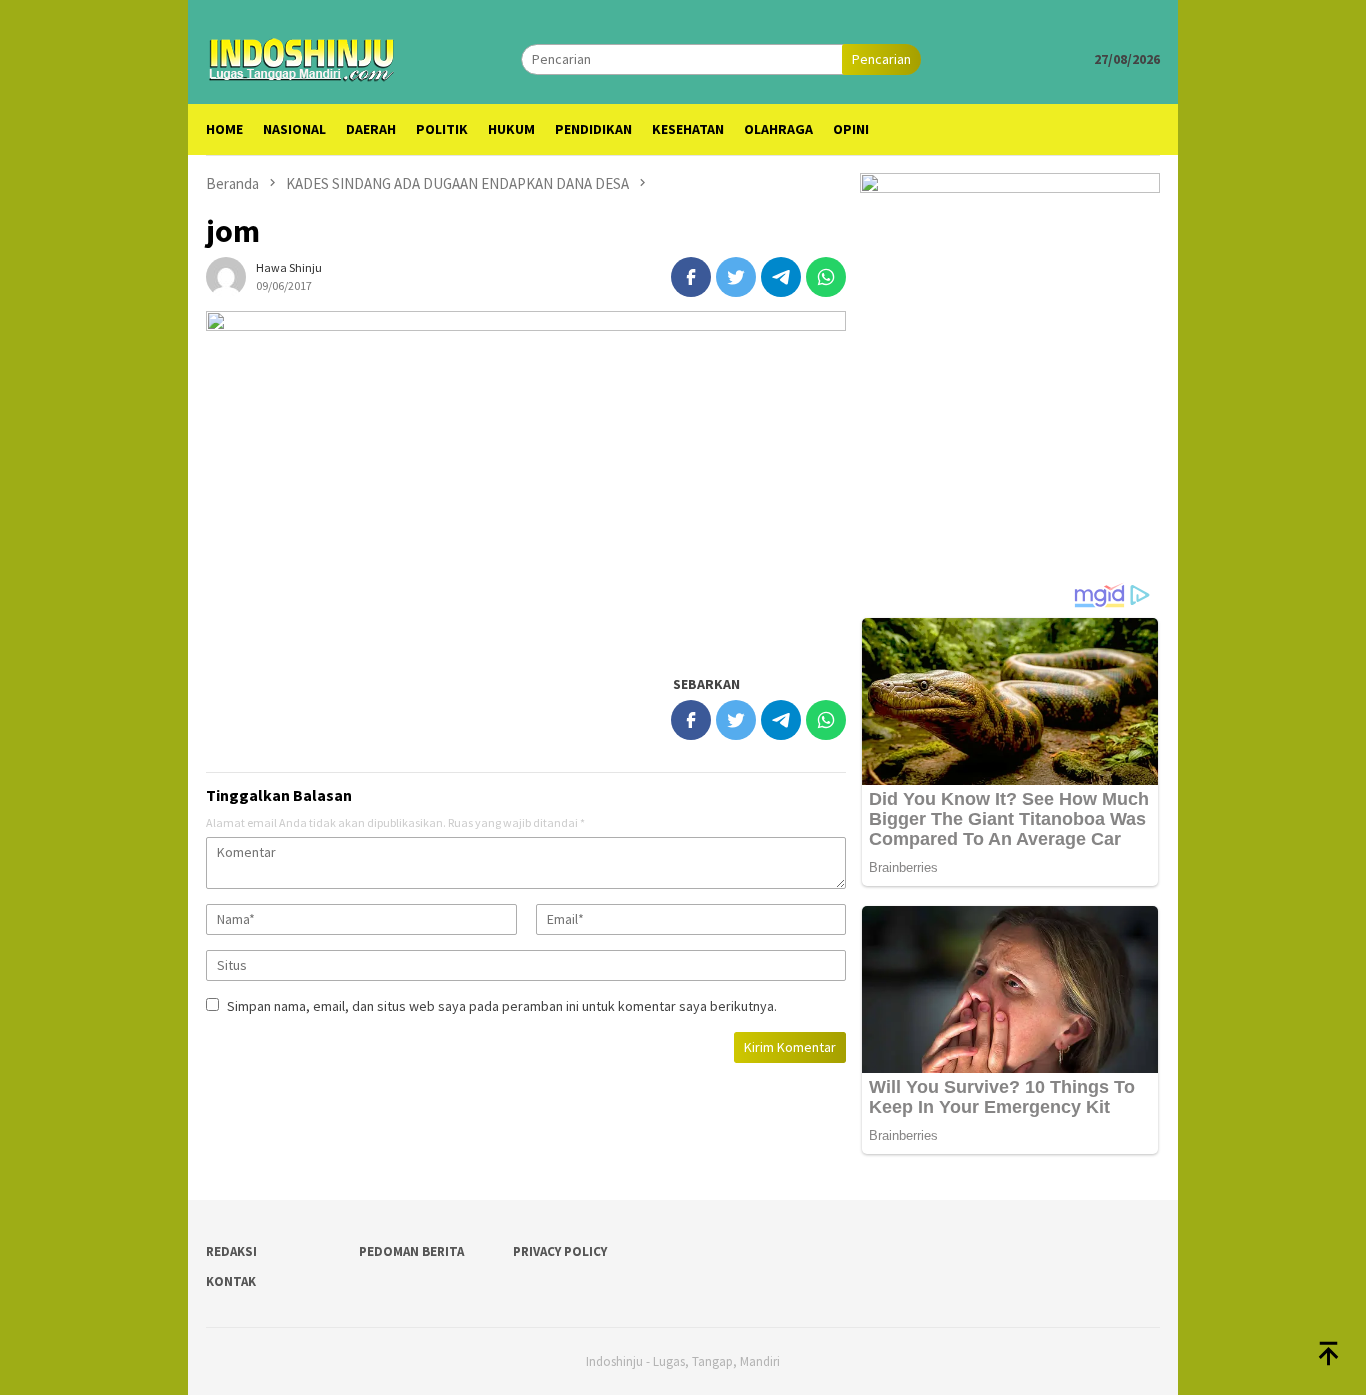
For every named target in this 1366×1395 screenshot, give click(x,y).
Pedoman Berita (411, 1251)
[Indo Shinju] (302, 57)
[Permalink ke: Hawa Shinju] (226, 276)
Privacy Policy (560, 1251)
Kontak (231, 1281)
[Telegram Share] (781, 277)
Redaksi (231, 1251)
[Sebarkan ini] (691, 277)
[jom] (526, 482)
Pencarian (881, 59)
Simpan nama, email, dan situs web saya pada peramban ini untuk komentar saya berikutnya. (502, 1006)
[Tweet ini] (736, 277)
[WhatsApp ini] (826, 277)
